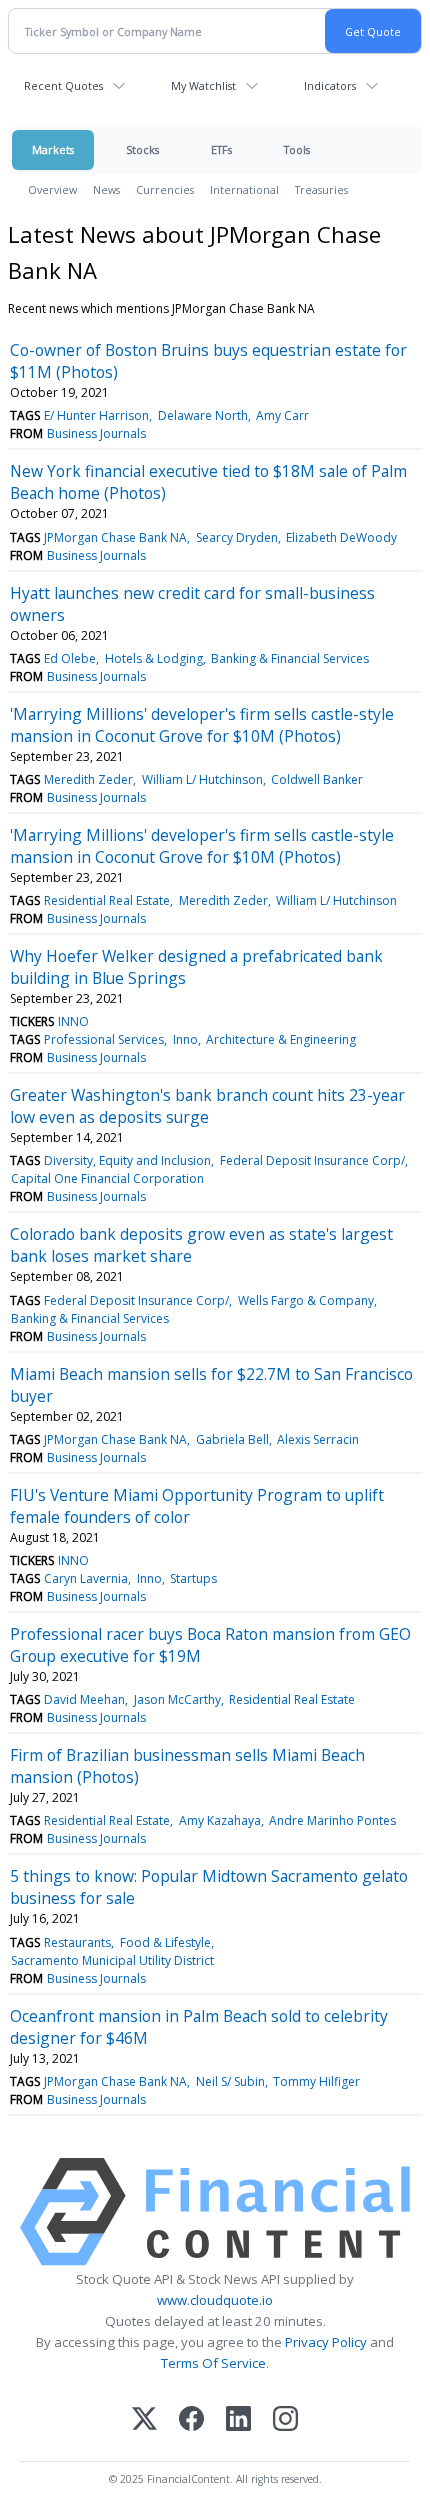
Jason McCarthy (177, 1699)
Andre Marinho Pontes (332, 1820)
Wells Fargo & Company (306, 1300)
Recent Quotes (63, 85)
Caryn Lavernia (86, 1578)
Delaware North (203, 415)
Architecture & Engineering (281, 1039)
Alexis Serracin (318, 1439)
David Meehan (84, 1699)
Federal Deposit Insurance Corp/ (312, 1160)
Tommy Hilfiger (316, 2081)
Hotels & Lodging (154, 658)
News (106, 189)
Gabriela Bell (232, 1439)
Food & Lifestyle (165, 1942)
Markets (53, 149)
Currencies (165, 189)
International (244, 189)
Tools (297, 149)
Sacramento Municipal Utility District (112, 1960)
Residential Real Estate (107, 900)
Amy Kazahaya (220, 1820)
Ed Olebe (70, 658)
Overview (52, 189)
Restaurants (77, 1942)
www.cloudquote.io (215, 2300)
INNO (73, 1021)
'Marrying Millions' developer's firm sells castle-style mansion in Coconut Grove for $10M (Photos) (202, 725)
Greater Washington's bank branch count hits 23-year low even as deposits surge (207, 1106)
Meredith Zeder (88, 779)
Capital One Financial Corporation (107, 1178)
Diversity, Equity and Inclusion (127, 1160)
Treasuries (321, 189)
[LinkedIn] (238, 2420)
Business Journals (96, 433)
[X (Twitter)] (144, 2420)
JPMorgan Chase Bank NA (115, 537)
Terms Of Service (213, 2363)
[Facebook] (191, 2420)
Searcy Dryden (237, 537)
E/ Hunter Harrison (96, 415)
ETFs (221, 149)
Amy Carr (282, 415)
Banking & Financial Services (290, 658)
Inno (185, 1039)
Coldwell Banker (317, 779)
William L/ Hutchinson (202, 779)
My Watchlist (203, 85)
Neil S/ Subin (230, 2081)
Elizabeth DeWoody (341, 537)
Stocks (142, 149)
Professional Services (104, 1039)
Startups (193, 1578)
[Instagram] (285, 2420)
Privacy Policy (326, 2342)
